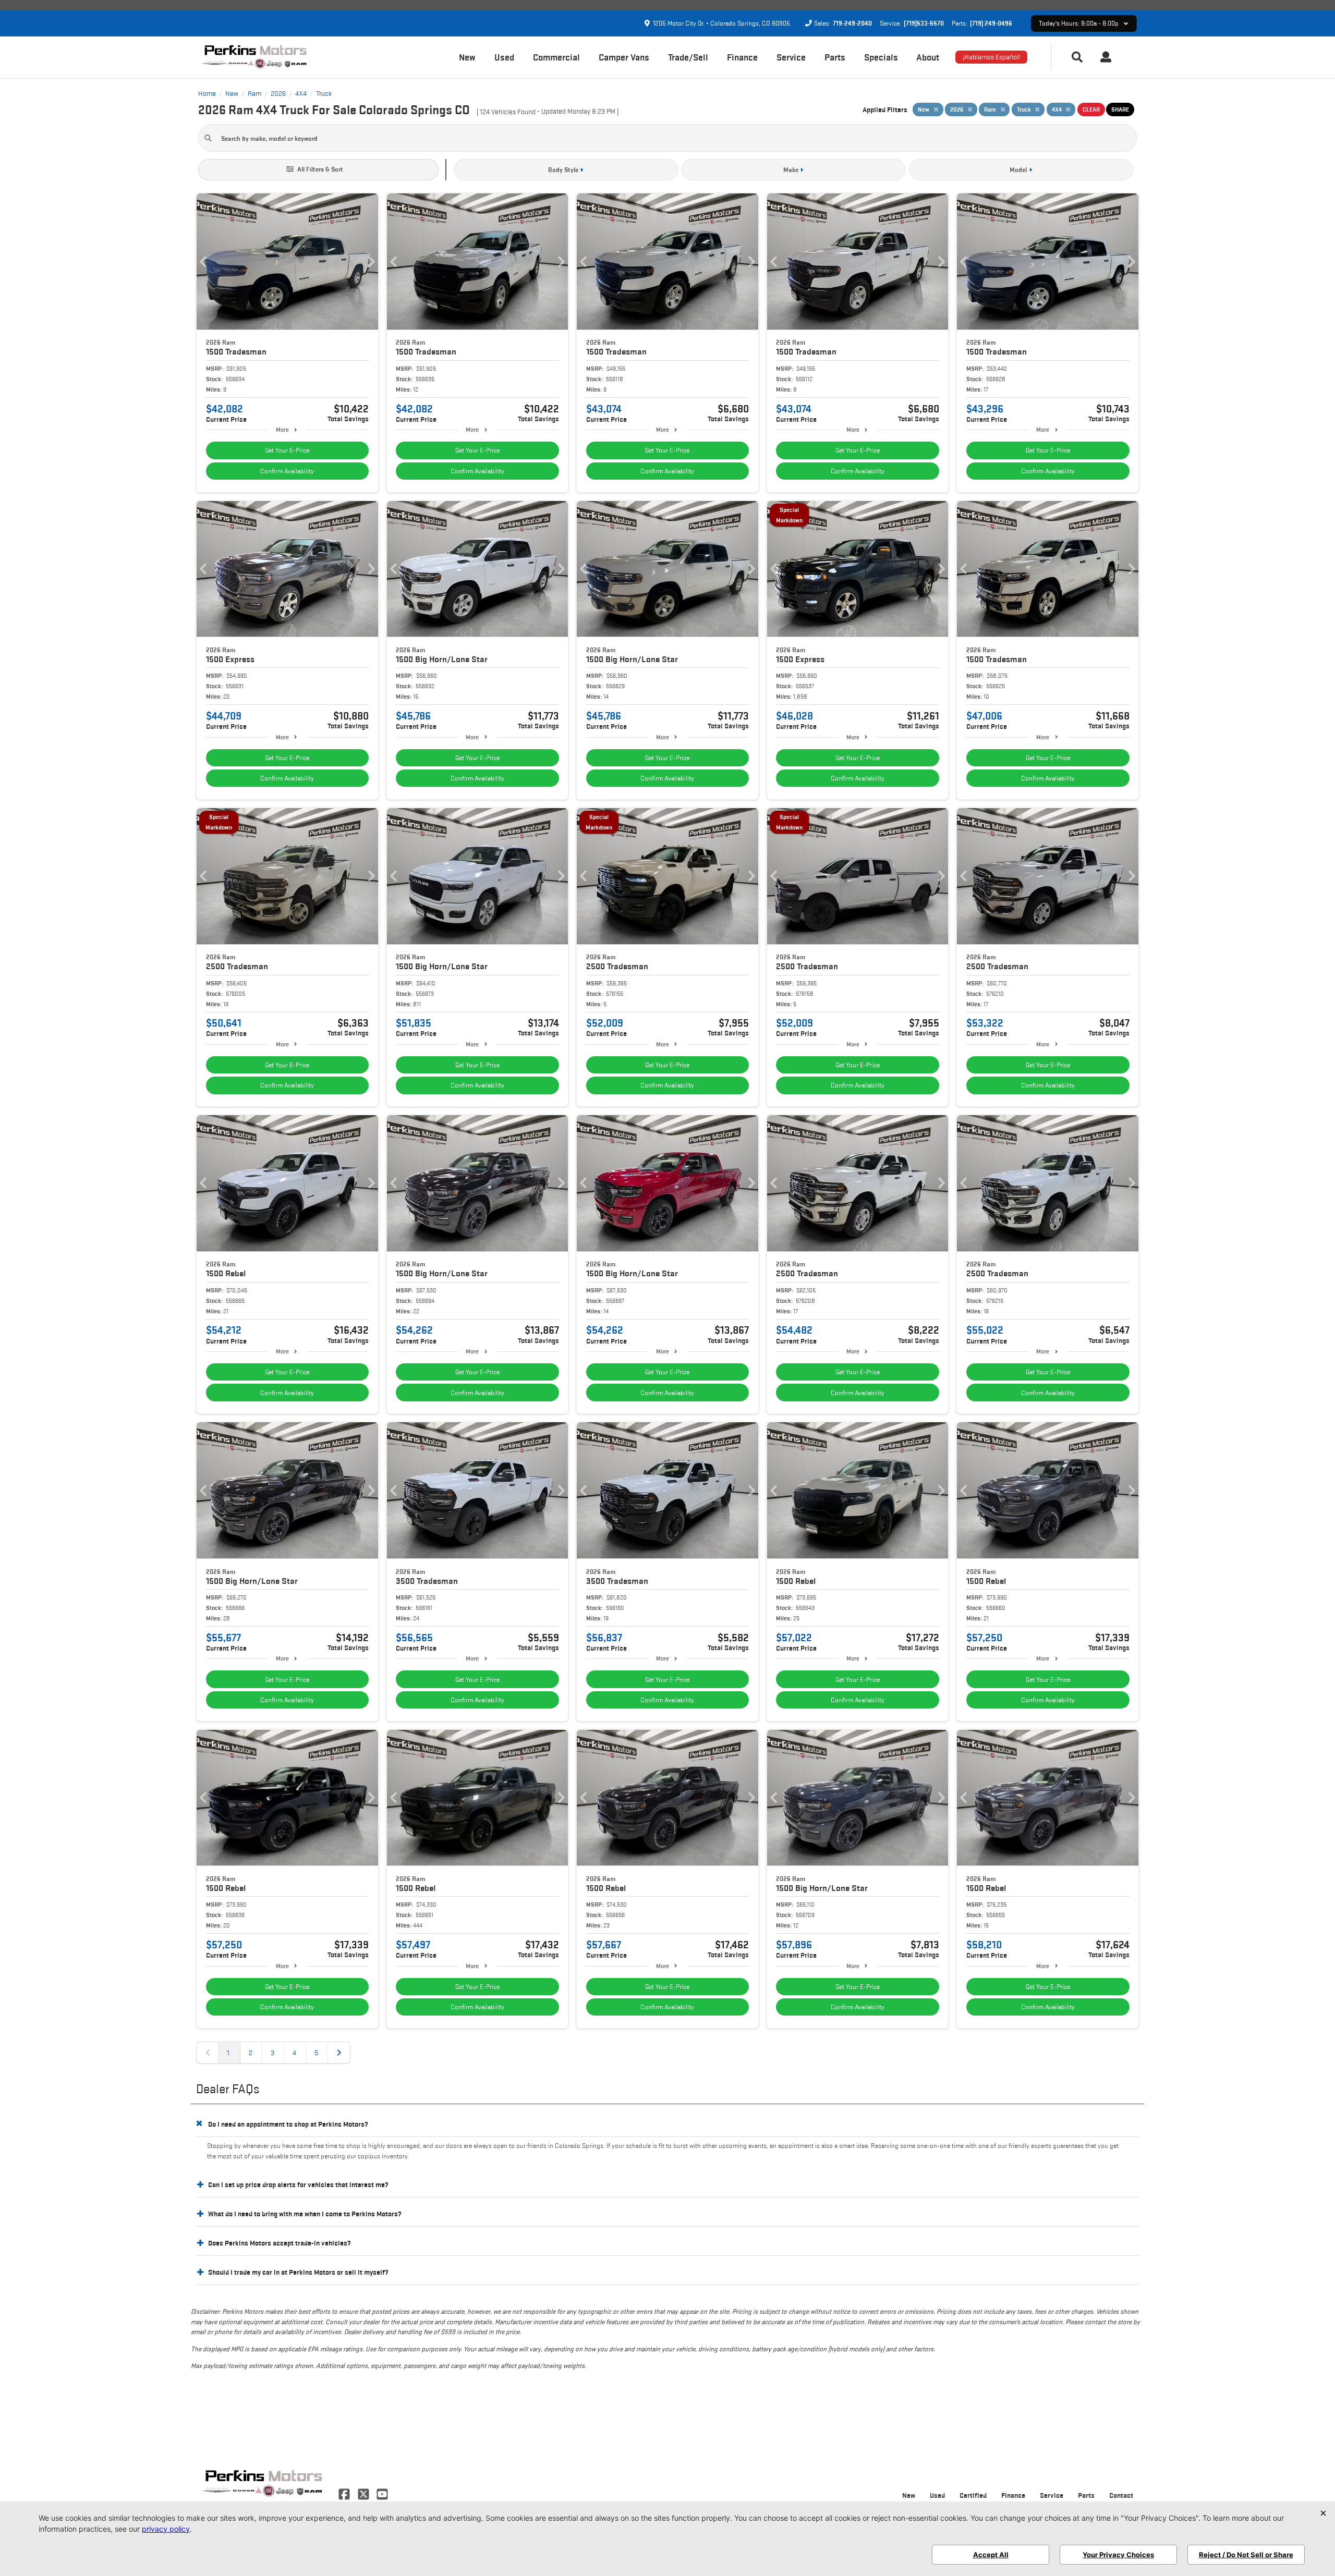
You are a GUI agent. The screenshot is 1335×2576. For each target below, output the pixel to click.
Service (791, 57)
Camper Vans (624, 57)
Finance (742, 57)
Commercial (556, 57)
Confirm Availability (287, 471)
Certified (973, 2495)
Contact (1121, 2495)
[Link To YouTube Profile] (382, 2493)
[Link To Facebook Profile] (345, 2493)
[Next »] (339, 2053)
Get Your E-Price (287, 450)
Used (504, 57)
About (928, 57)
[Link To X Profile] (364, 2493)
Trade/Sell (688, 57)
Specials (881, 57)
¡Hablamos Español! (991, 57)
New (467, 57)
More (282, 429)
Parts (835, 57)
